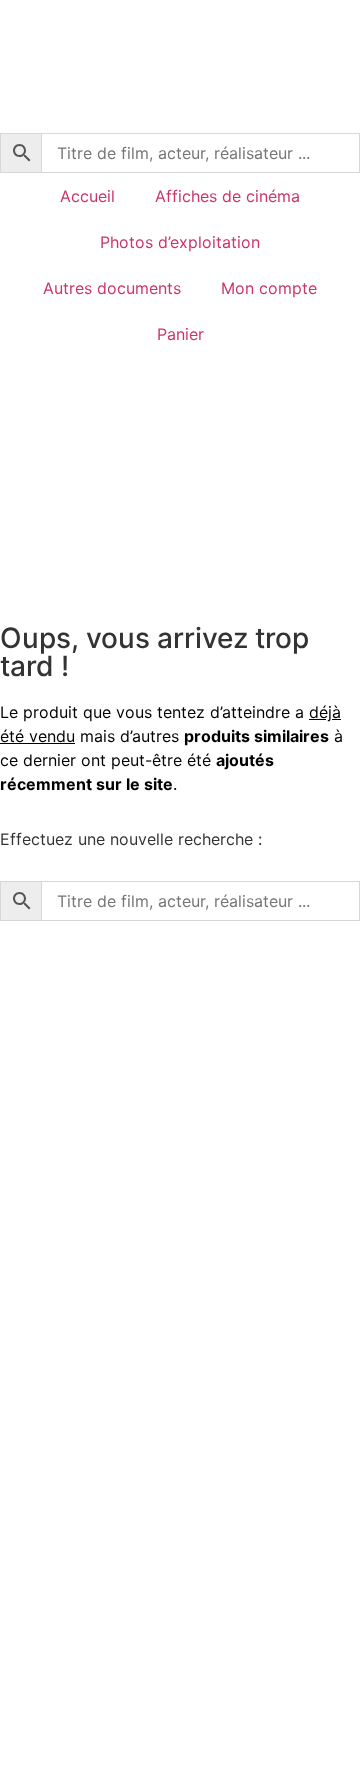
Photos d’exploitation (180, 242)
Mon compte (269, 288)
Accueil (87, 196)
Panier (180, 334)
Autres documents (112, 288)
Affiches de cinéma (227, 196)
